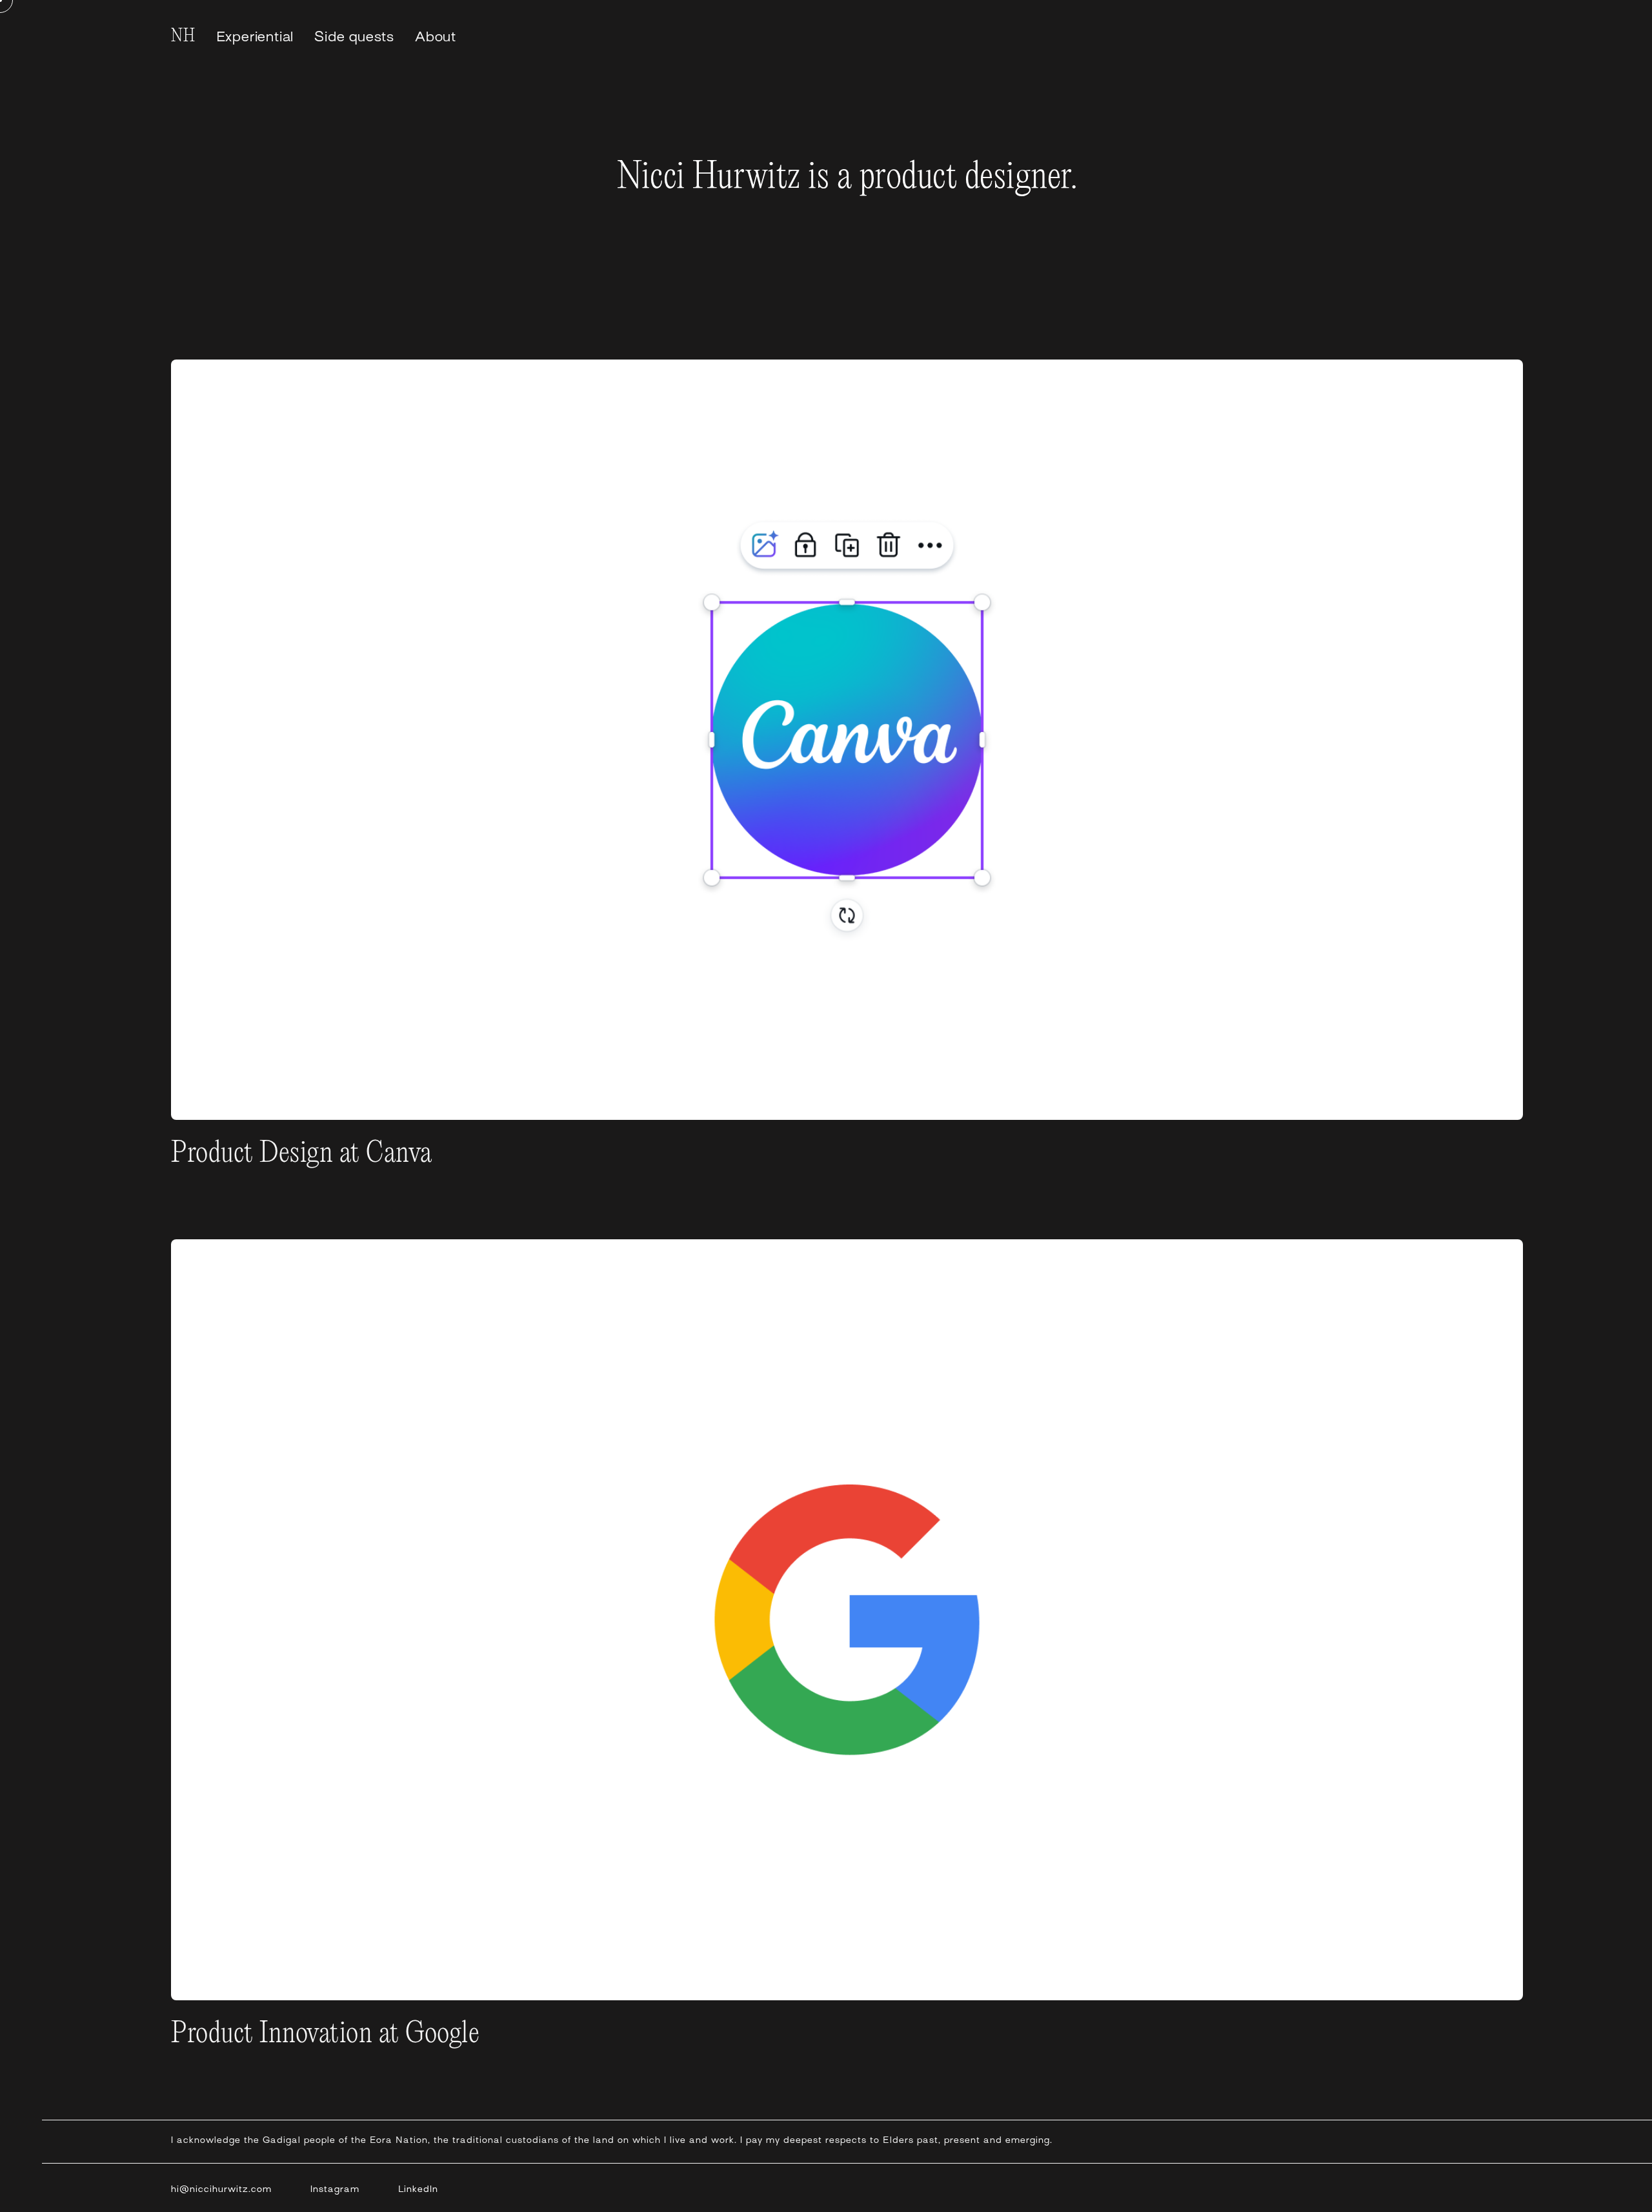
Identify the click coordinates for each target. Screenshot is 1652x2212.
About (436, 37)
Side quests (354, 37)
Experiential (255, 37)
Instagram (335, 2189)
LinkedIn (418, 2189)
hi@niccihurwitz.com (221, 2189)
